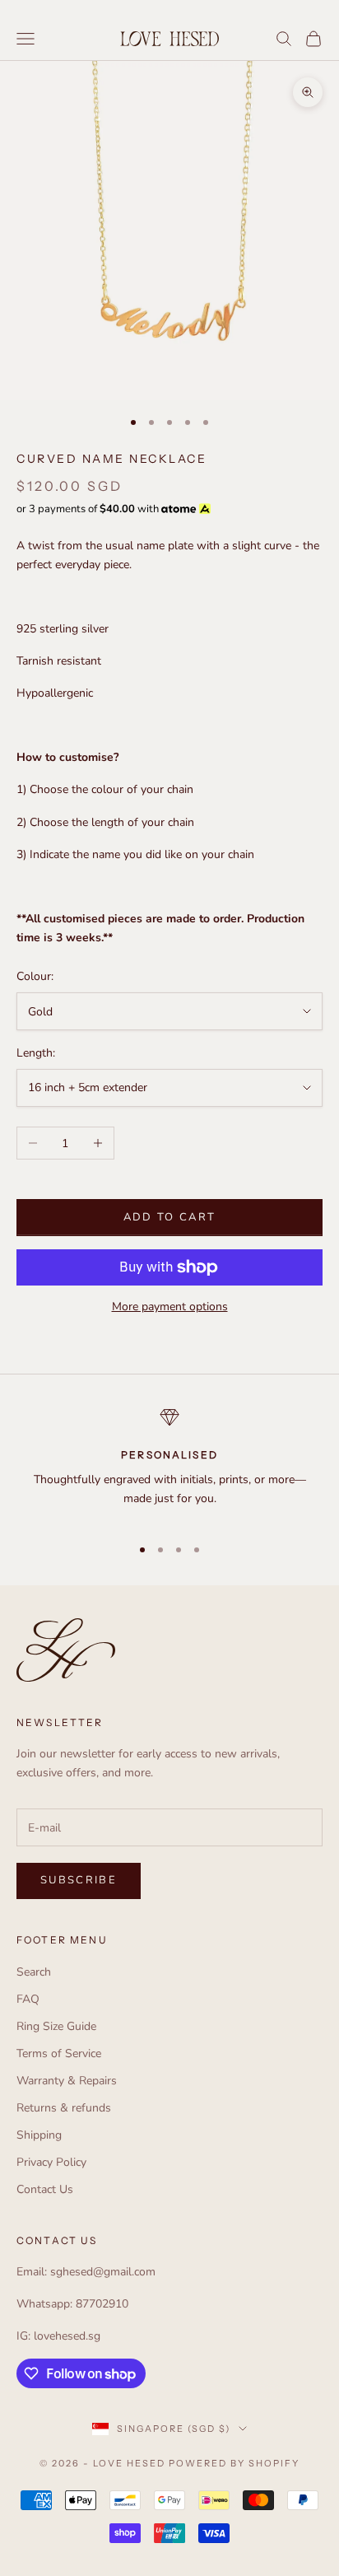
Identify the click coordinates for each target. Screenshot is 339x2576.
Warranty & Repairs (67, 2081)
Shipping (39, 2135)
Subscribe (79, 1880)
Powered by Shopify (234, 2463)
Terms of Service (59, 2053)
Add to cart (170, 1217)
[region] (169, 1465)
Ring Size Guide (56, 2026)
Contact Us (45, 2189)
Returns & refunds (64, 2108)
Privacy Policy (51, 2162)
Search (34, 1972)
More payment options (170, 1307)
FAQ (28, 1999)
